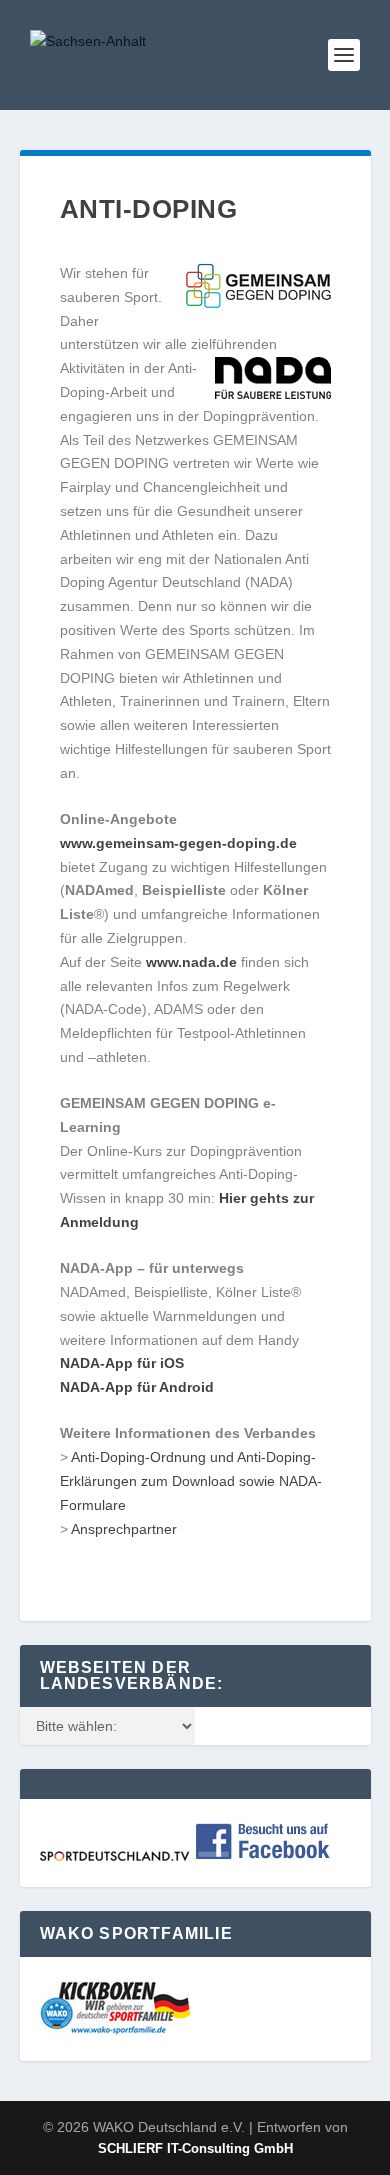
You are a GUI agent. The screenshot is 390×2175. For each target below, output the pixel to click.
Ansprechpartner (124, 1529)
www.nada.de (191, 962)
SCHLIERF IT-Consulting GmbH (195, 2148)
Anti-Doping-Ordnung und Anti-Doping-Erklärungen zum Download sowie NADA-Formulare (191, 1481)
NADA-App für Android (137, 1387)
